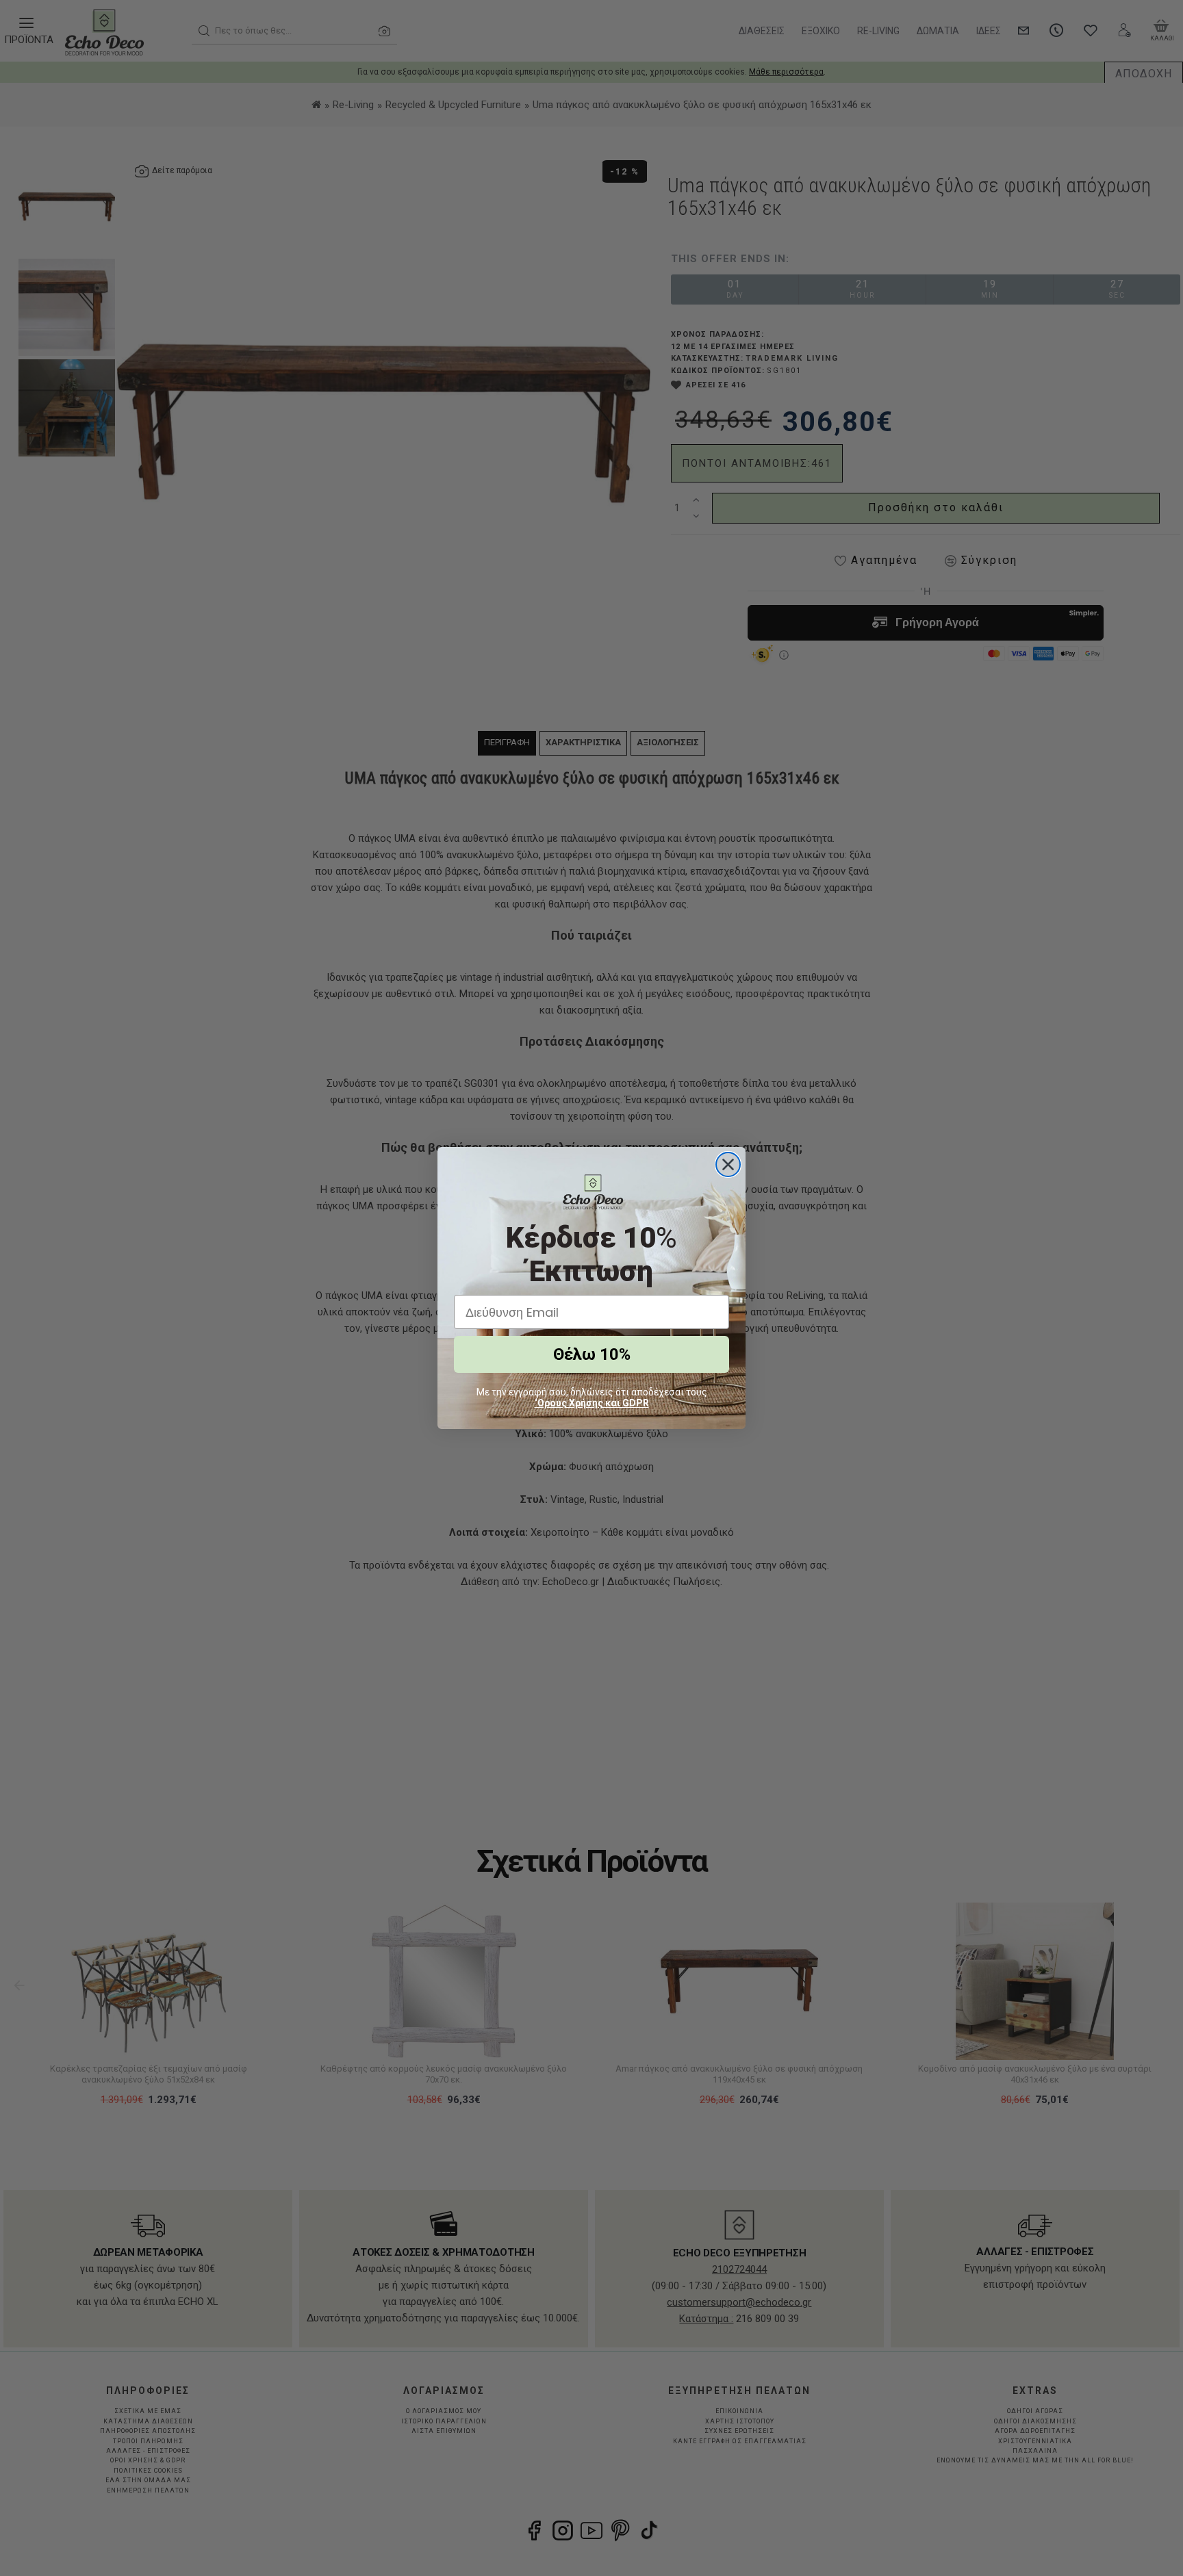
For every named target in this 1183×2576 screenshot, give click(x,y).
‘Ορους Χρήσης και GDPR (592, 1403)
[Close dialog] (728, 1164)
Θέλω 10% (592, 1354)
